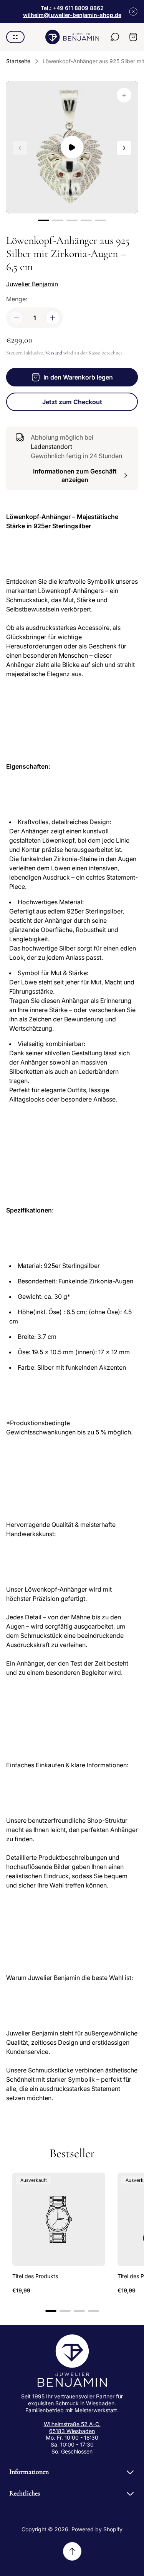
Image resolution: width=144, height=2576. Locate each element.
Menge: (17, 299)
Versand (54, 353)
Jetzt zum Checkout (72, 402)
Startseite (18, 61)
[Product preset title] (59, 2219)
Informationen (29, 2472)
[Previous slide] (20, 148)
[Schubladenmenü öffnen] (15, 37)
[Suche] (115, 37)
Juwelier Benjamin (32, 284)
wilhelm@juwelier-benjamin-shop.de (72, 15)
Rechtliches (25, 2493)
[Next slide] (124, 148)
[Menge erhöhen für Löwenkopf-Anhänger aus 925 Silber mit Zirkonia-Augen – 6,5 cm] (53, 318)
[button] (44, 220)
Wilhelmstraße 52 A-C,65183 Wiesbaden (72, 2427)
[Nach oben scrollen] (72, 2551)
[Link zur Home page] (72, 2361)
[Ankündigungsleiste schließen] (133, 12)
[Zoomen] (124, 95)
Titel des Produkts (35, 2276)
